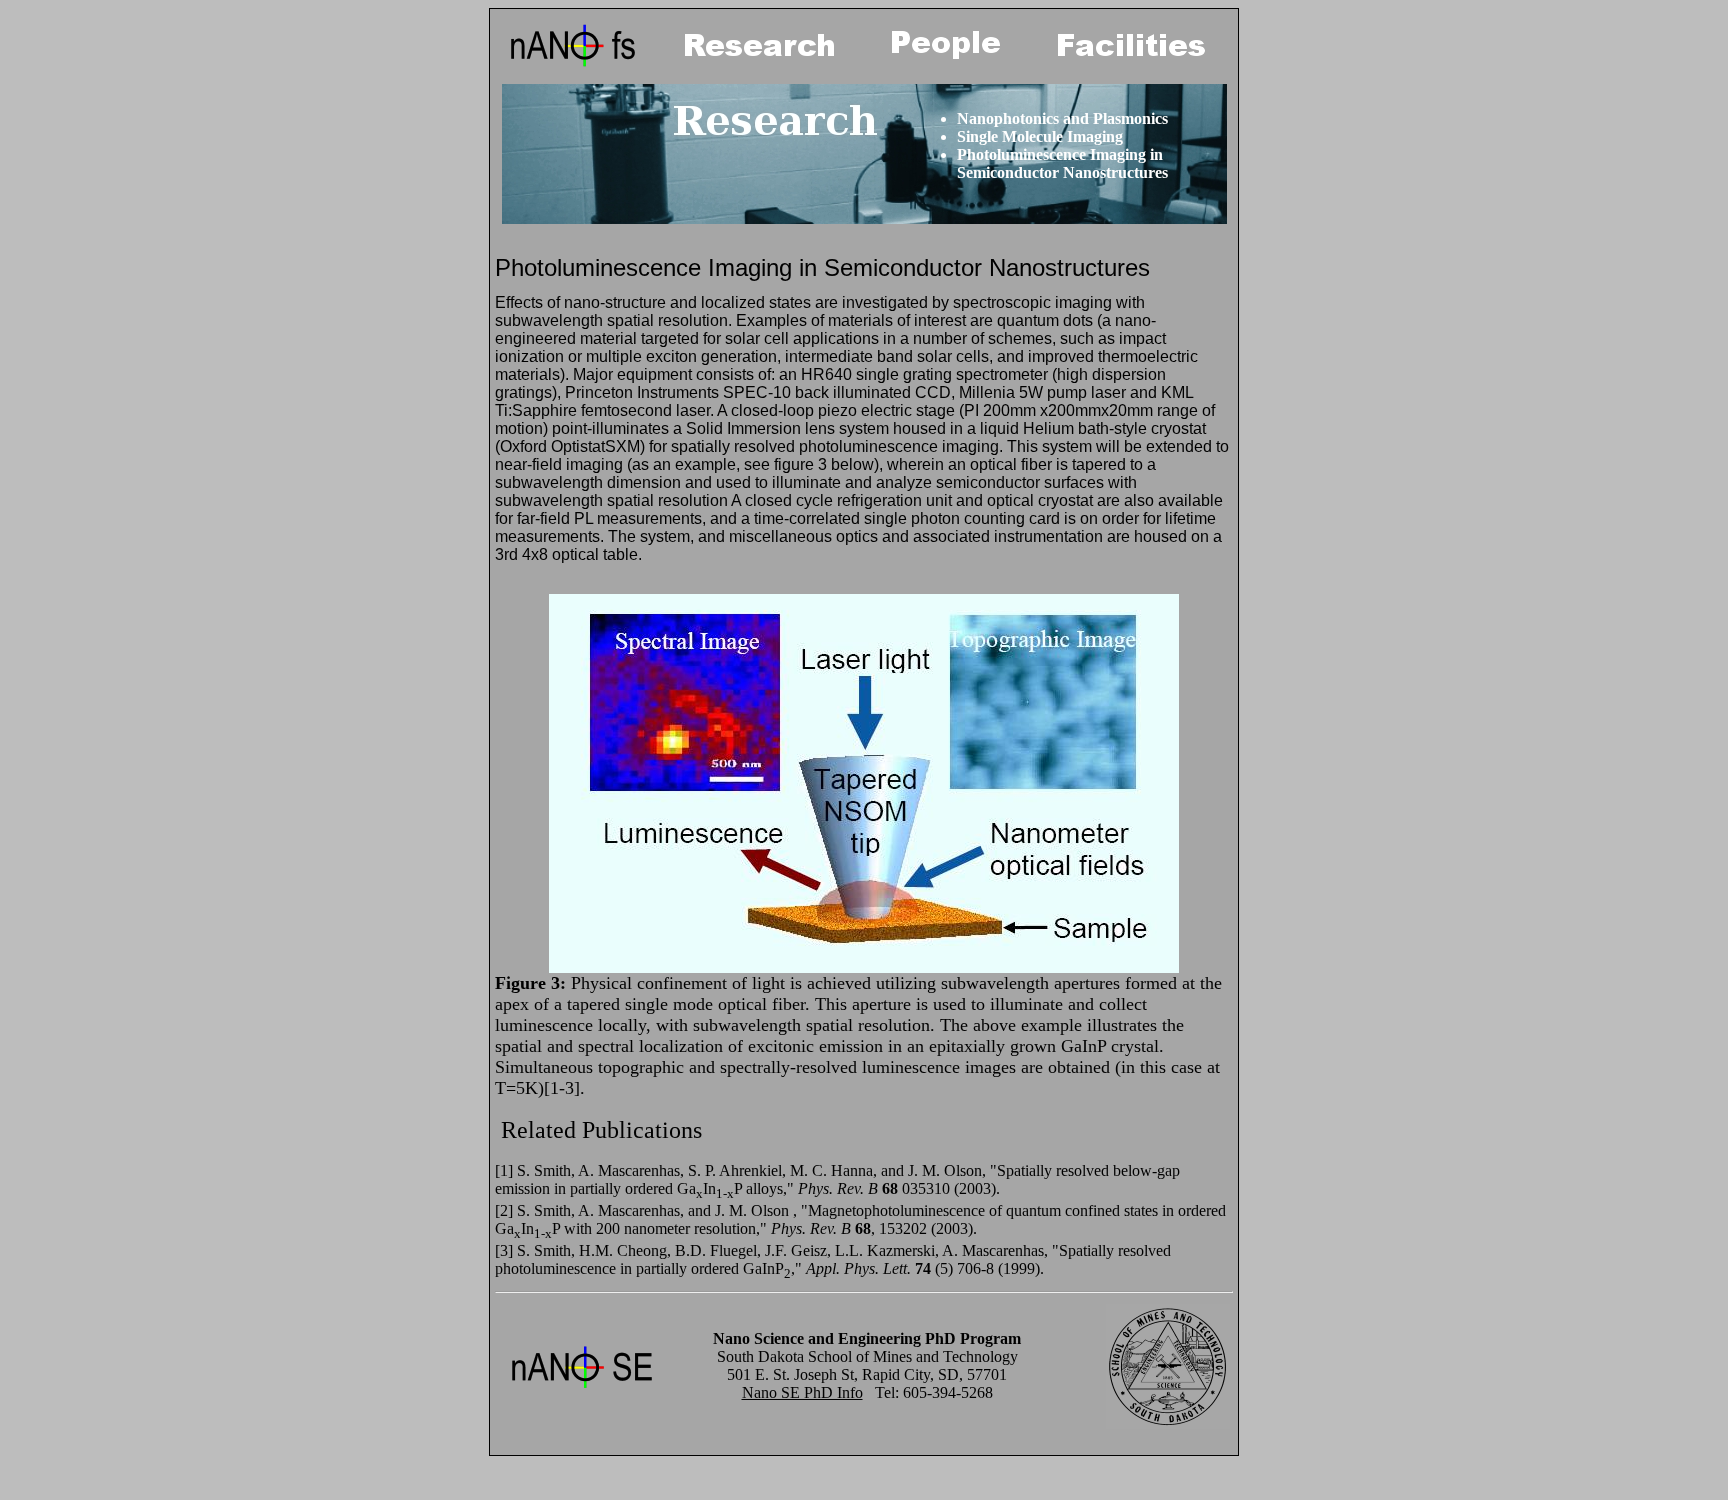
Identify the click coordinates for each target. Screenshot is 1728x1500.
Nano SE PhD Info (802, 1392)
